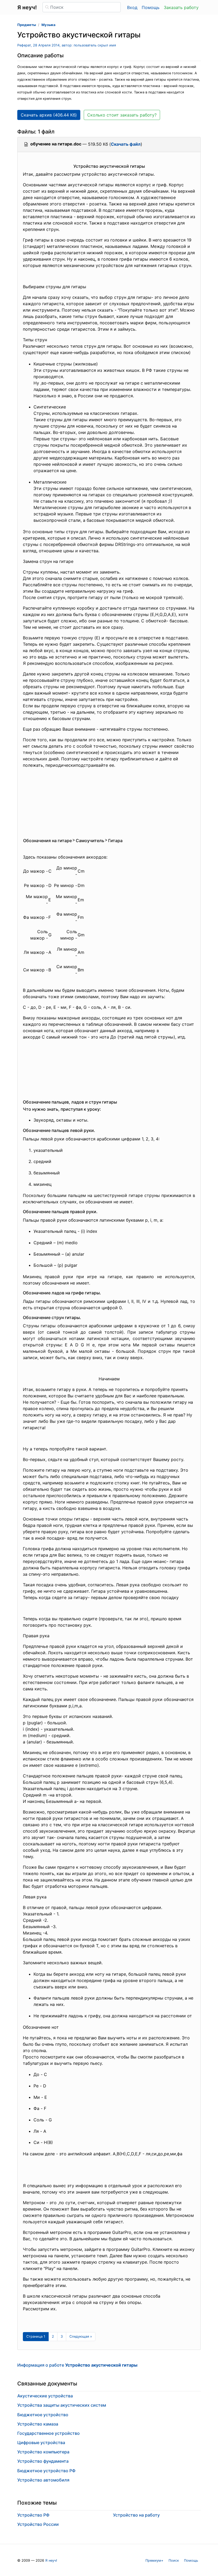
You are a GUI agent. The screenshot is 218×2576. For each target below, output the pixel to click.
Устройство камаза (38, 2424)
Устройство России (38, 2524)
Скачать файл (126, 144)
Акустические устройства (45, 2396)
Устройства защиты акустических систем (62, 2405)
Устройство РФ (33, 2515)
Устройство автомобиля (43, 2480)
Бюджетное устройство (43, 2415)
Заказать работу (181, 7)
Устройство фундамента (43, 2461)
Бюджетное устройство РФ (46, 2471)
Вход (132, 7)
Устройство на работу (136, 2515)
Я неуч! (51, 2560)
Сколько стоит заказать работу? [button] (122, 115)
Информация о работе (77, 2365)
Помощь (151, 7)
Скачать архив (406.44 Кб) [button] (49, 115)
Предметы (27, 25)
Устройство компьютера (43, 2452)
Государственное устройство (49, 2433)
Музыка (48, 25)
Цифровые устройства (41, 2443)
